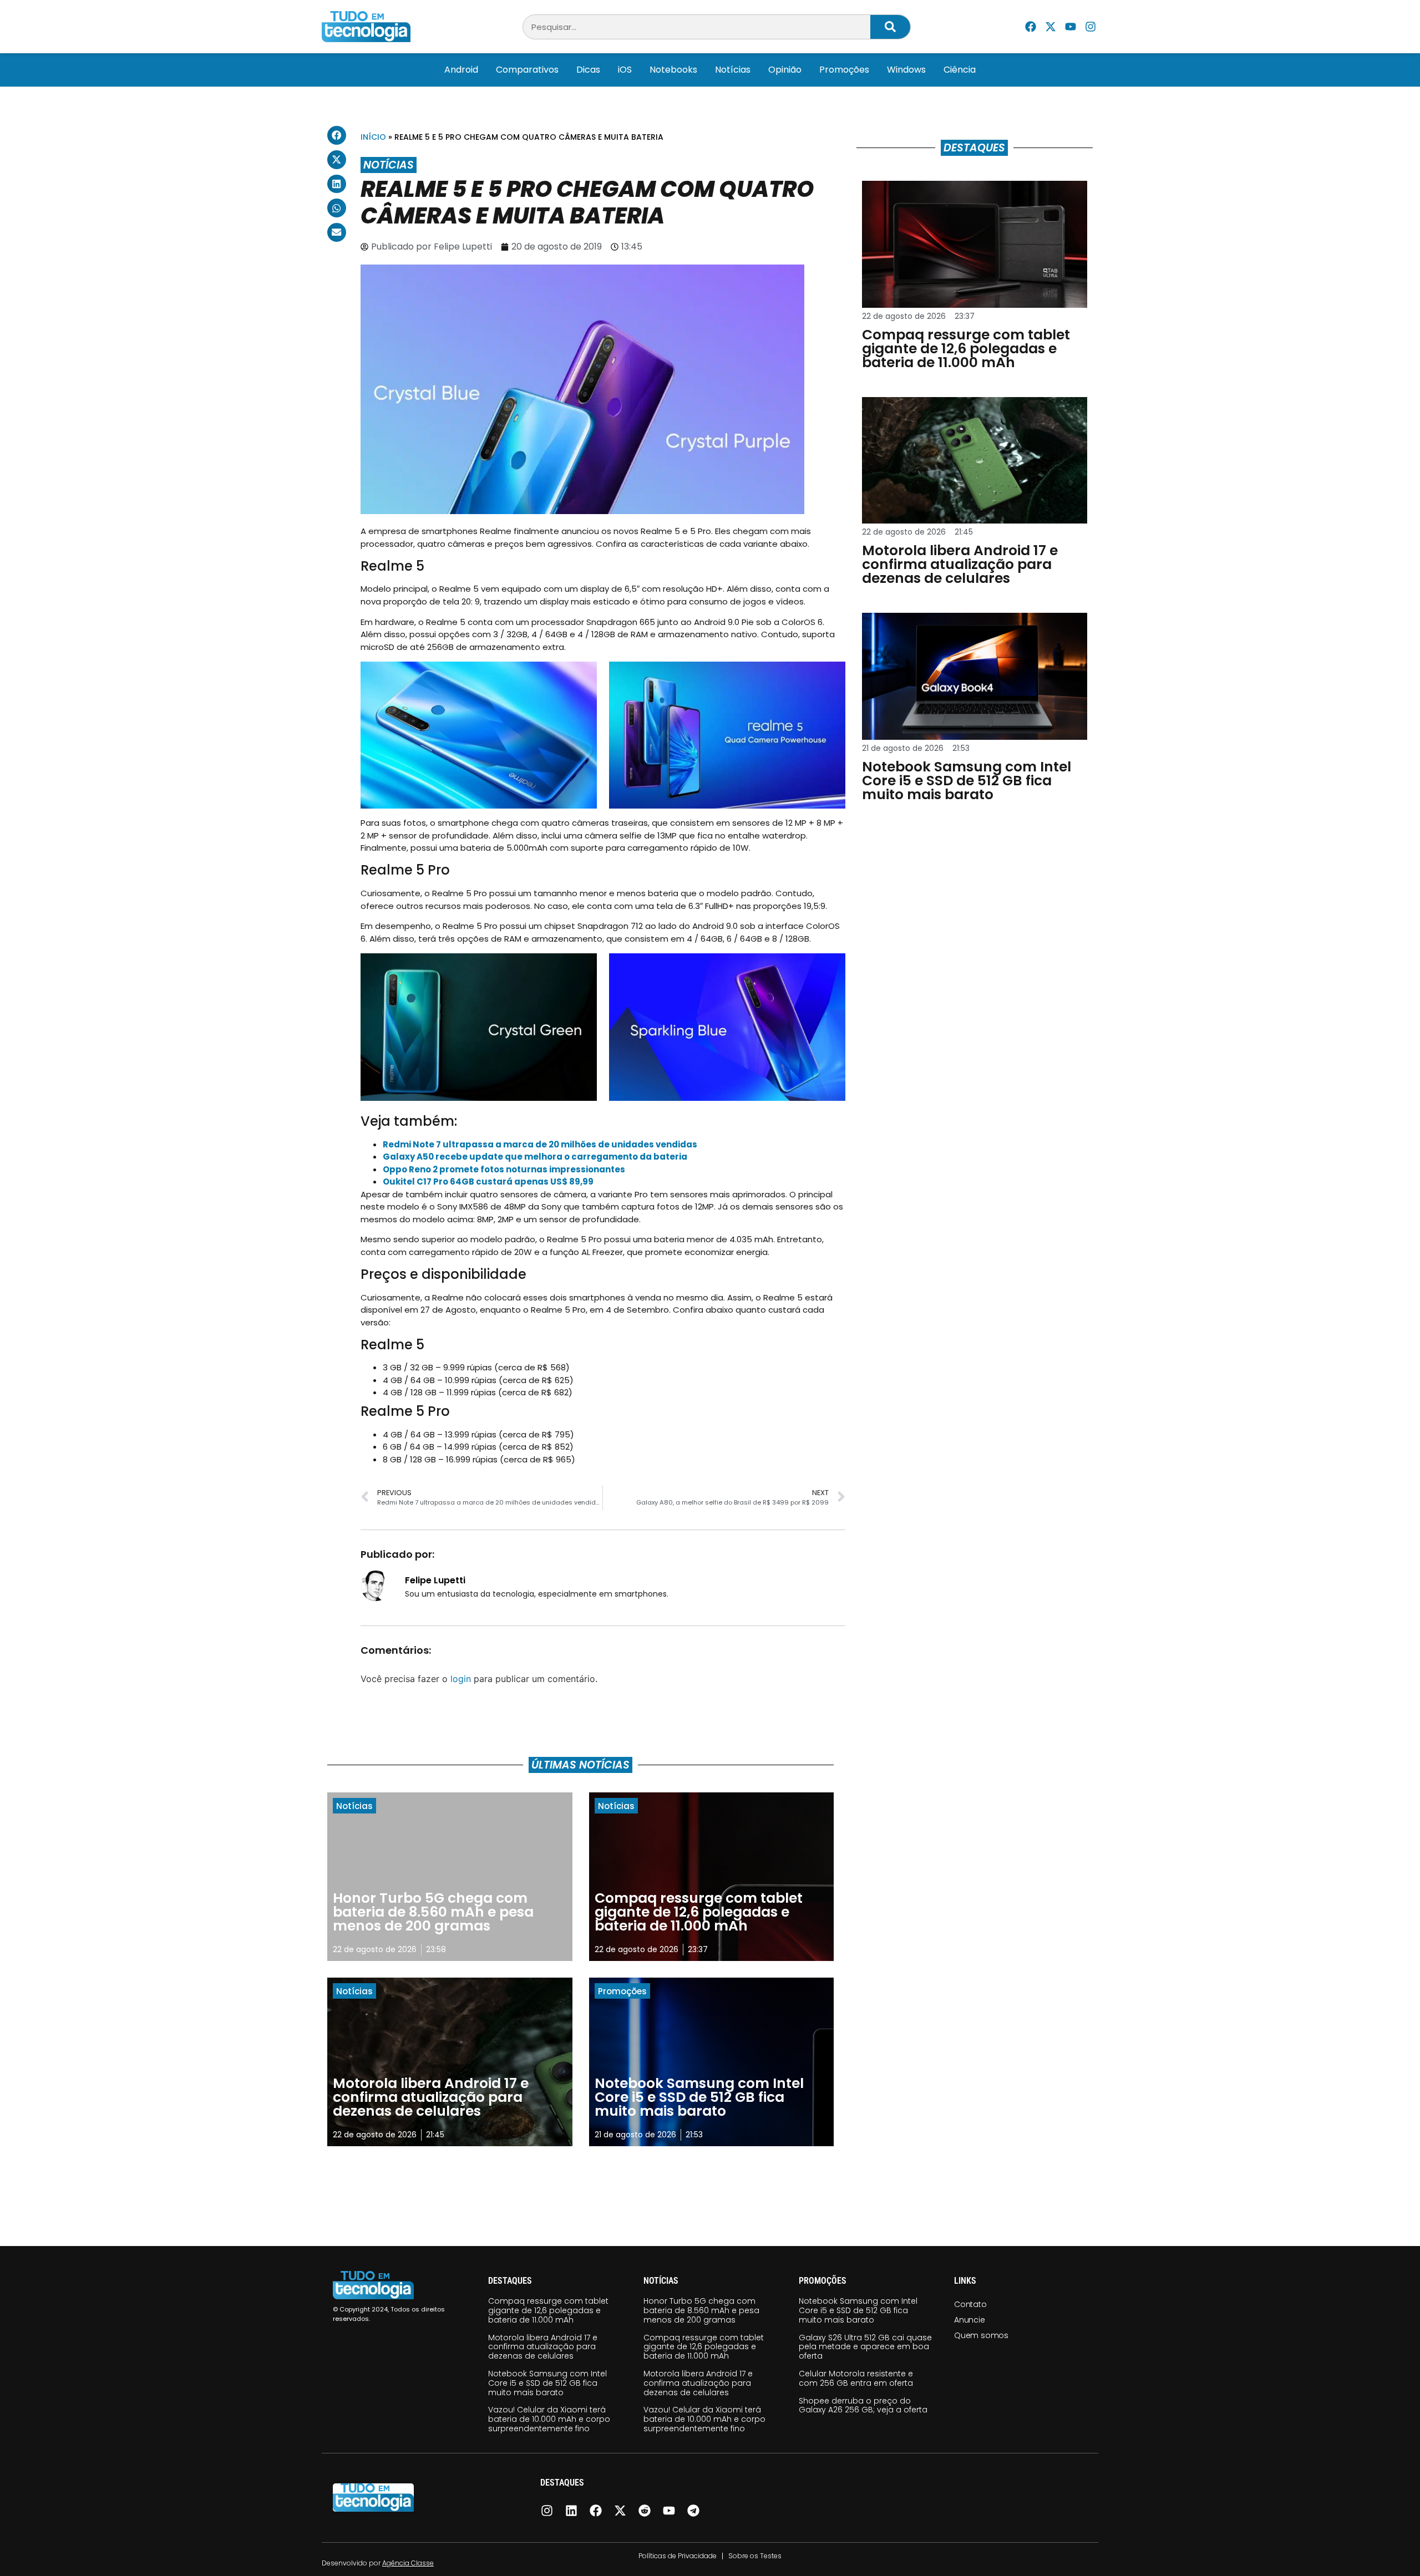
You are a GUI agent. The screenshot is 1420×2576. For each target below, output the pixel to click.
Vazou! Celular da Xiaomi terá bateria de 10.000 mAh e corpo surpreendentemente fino (549, 2419)
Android (461, 70)
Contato (970, 2304)
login (461, 1679)
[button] (337, 135)
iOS (625, 70)
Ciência (960, 70)
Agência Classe (408, 2563)
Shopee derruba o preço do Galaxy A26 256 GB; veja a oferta (863, 2405)
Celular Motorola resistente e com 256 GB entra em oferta (856, 2378)
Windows (906, 70)
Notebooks (673, 70)
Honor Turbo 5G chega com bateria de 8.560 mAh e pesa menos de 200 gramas (701, 2310)
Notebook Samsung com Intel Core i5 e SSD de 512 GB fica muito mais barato (547, 2383)
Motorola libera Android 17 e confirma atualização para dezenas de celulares (543, 2347)
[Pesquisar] (890, 27)
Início (373, 137)
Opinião (785, 70)
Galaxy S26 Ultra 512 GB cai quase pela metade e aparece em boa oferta (865, 2347)
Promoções (844, 70)
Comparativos (527, 70)
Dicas (588, 70)
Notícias (733, 70)
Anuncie (970, 2320)
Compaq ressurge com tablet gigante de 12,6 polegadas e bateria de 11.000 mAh (548, 2310)
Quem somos (981, 2335)
